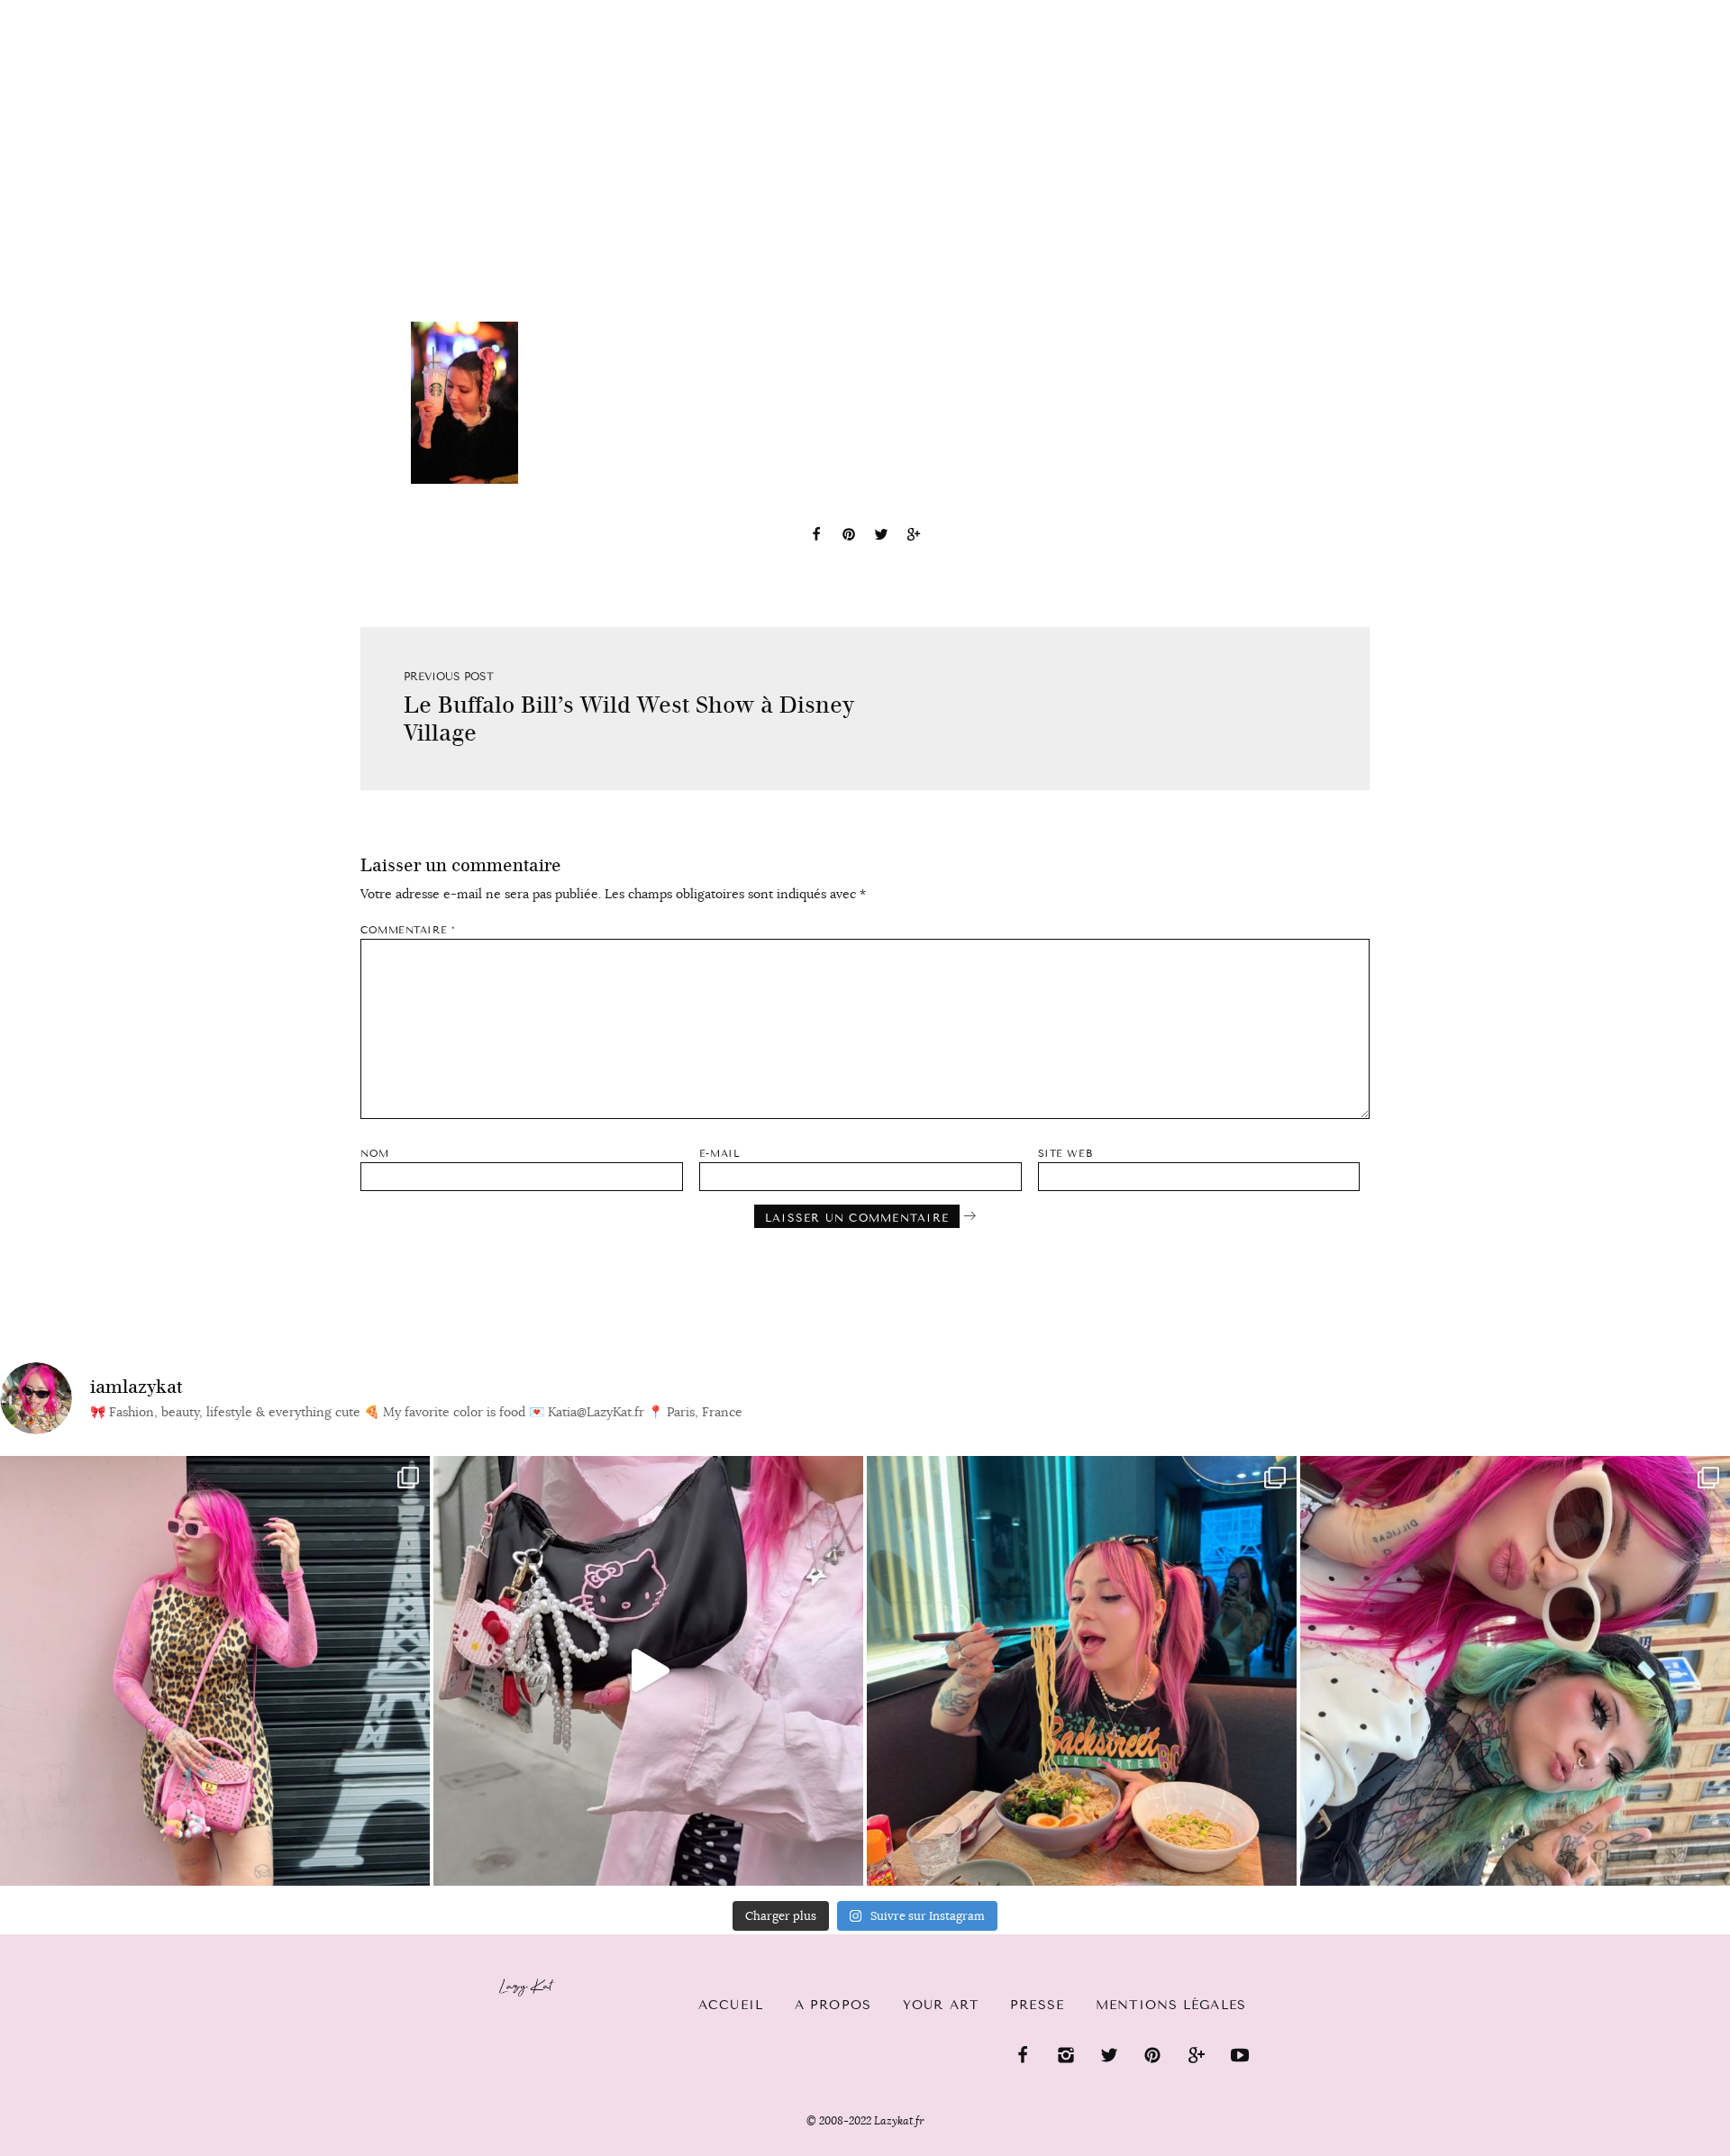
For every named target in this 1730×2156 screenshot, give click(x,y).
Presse (1614, 10)
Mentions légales (1171, 2005)
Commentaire (408, 930)
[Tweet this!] (881, 537)
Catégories (182, 11)
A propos (833, 2005)
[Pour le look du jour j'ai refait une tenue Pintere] (648, 1671)
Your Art (941, 2005)
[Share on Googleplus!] (914, 537)
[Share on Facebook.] (816, 537)
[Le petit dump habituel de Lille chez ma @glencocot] (1515, 1671)
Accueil (68, 10)
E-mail (719, 1154)
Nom (375, 1154)
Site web (1065, 1154)
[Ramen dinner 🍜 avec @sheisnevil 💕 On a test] (1082, 1671)
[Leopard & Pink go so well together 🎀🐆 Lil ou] (215, 1671)
